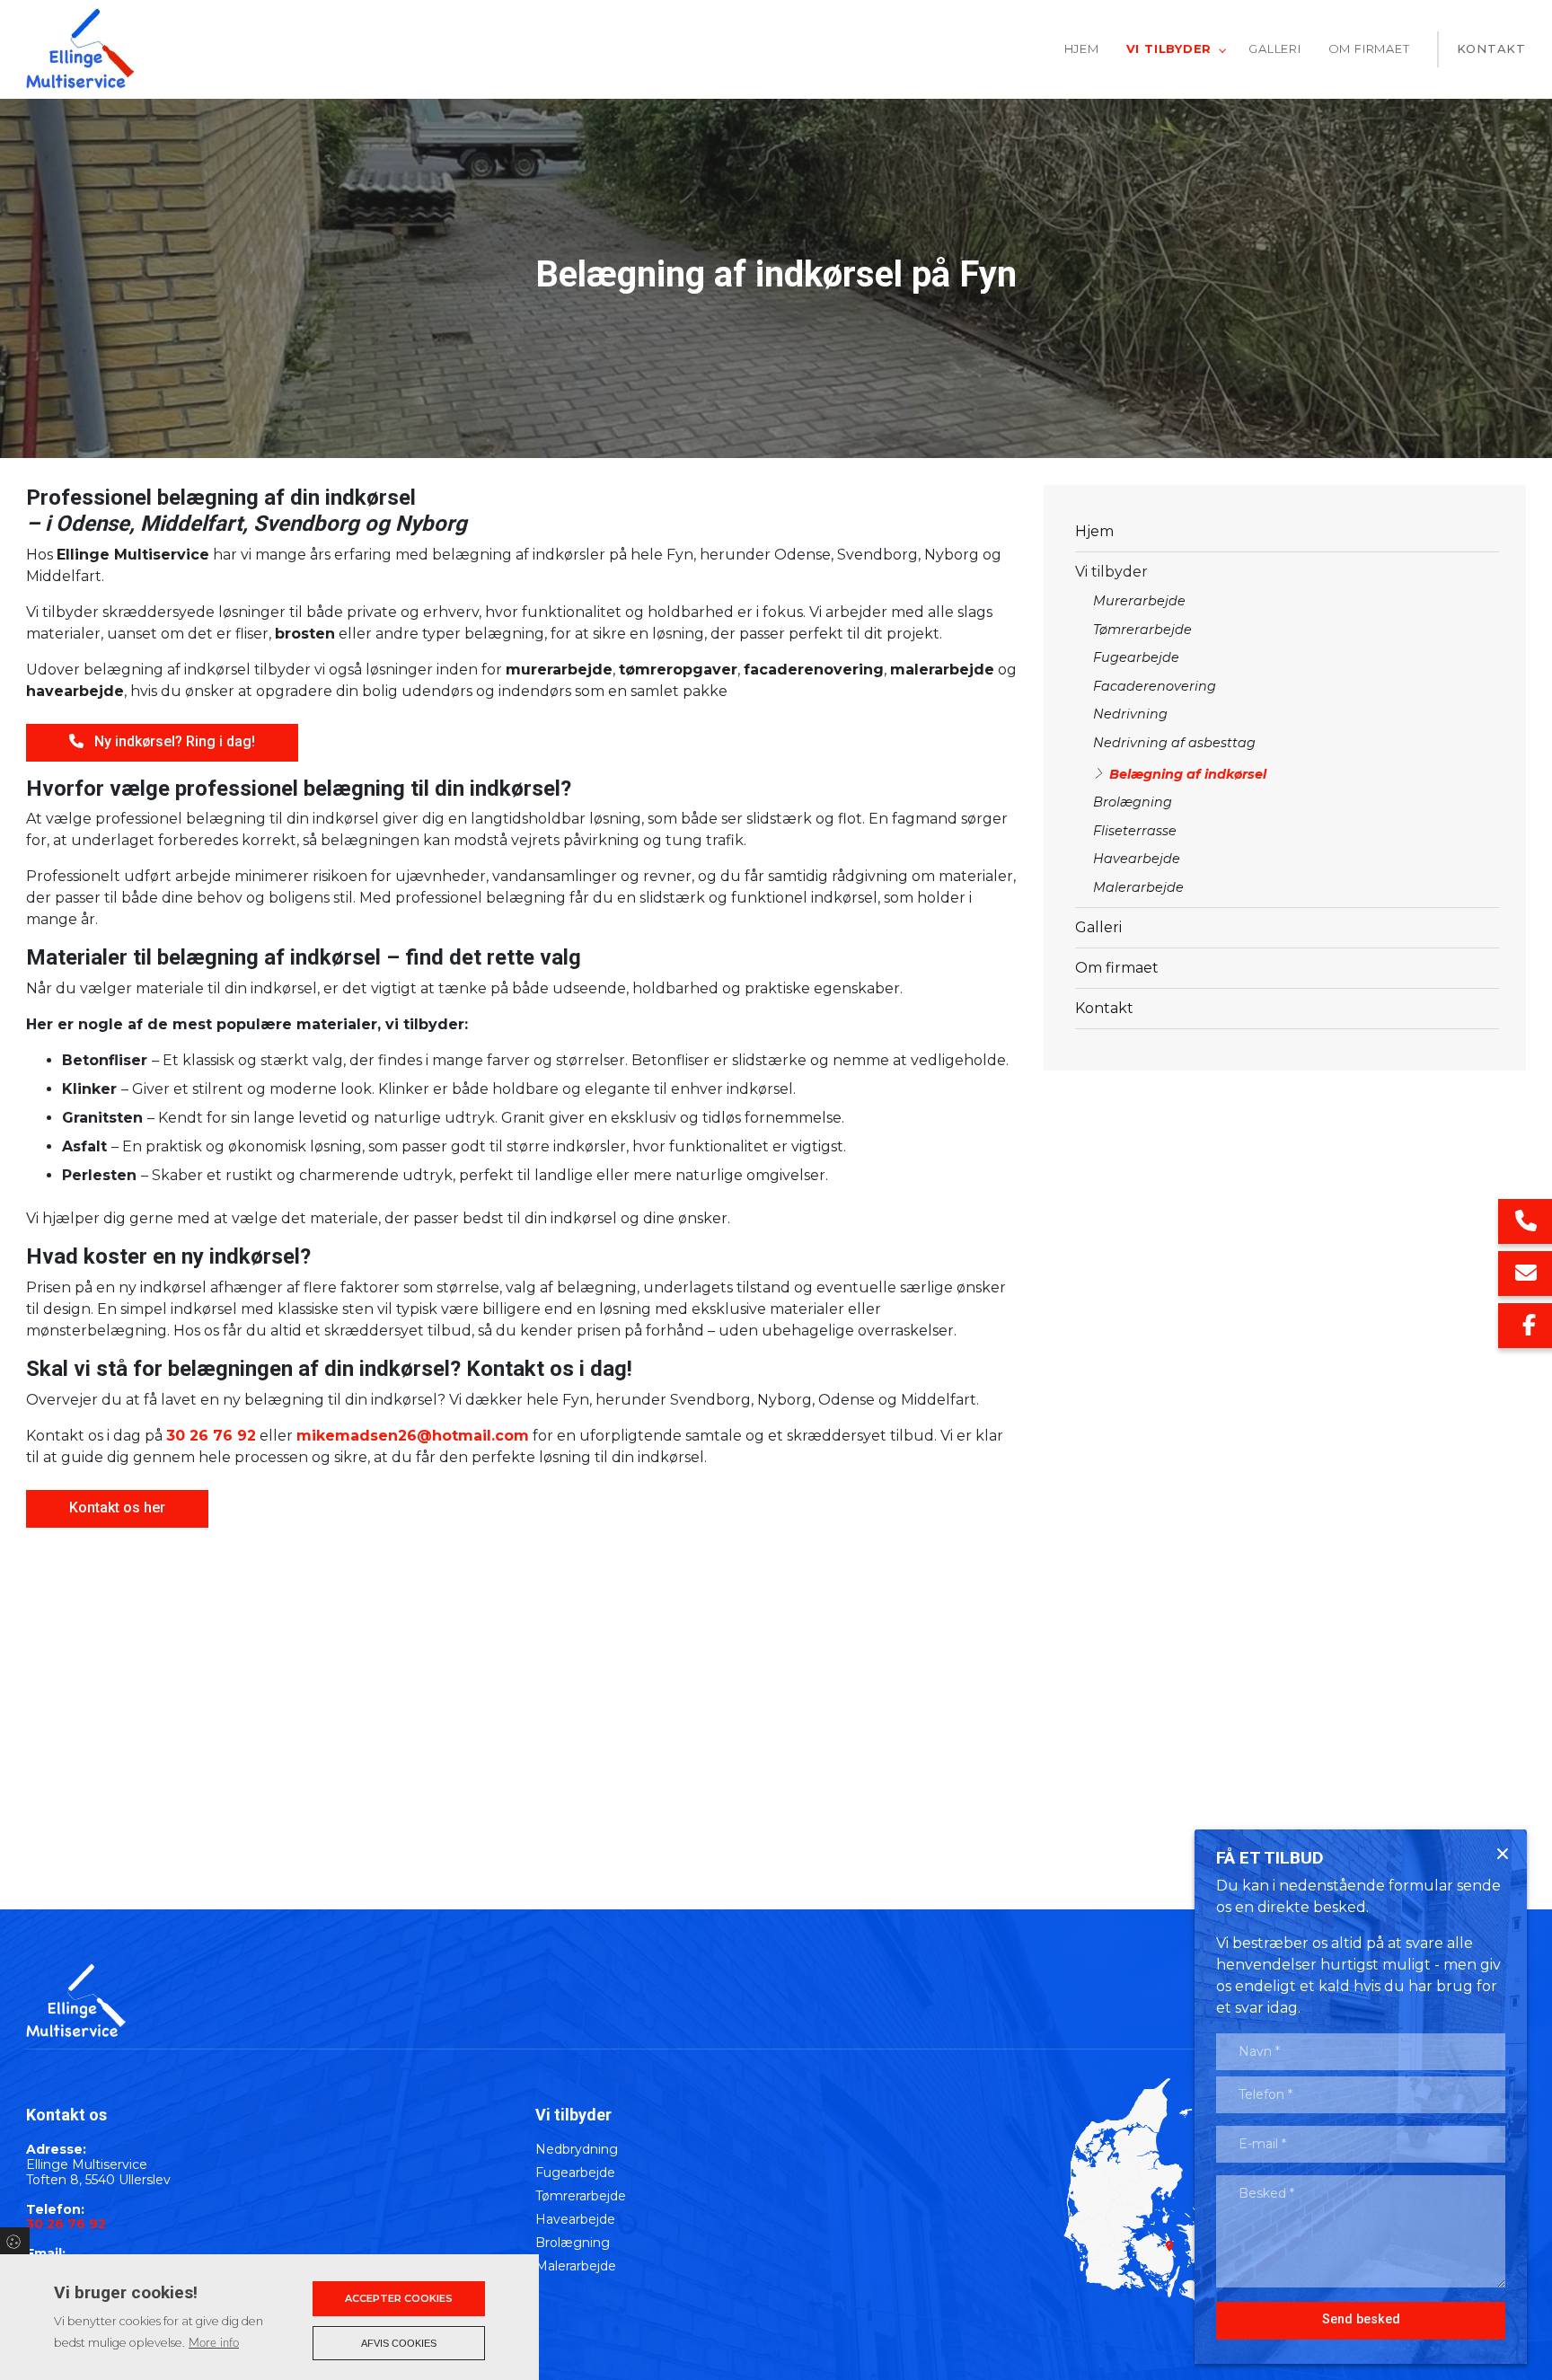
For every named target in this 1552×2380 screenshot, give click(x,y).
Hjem (1094, 531)
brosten (305, 634)
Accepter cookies (399, 2298)
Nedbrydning (577, 2149)
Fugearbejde (1136, 657)
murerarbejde (559, 670)
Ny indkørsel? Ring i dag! (175, 741)
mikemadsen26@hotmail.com (413, 1436)
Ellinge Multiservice (133, 555)
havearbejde (75, 691)
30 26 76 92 (211, 1436)
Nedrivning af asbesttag (1174, 743)
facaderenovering (814, 670)
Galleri (1098, 927)
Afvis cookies (399, 2343)
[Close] (1503, 1854)
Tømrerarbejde (1142, 630)
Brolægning (1133, 802)
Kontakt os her (117, 1507)
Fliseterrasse (1135, 831)
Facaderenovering (1155, 686)
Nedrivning (1130, 714)
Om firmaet (1117, 968)
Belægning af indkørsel (1188, 774)
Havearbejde (1137, 859)
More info (214, 2343)
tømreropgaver (678, 670)
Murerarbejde (1139, 601)
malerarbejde (942, 670)
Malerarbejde (1138, 887)
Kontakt (1104, 1008)
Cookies (15, 2241)
